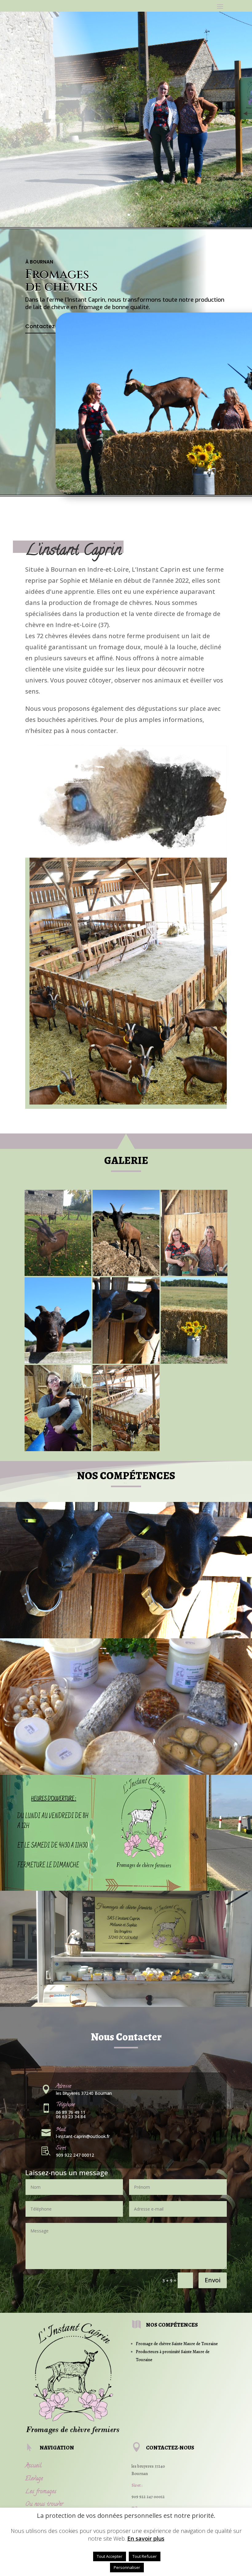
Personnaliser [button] (127, 2567)
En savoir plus (146, 2538)
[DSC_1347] (194, 1274)
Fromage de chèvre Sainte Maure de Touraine (177, 2344)
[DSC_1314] (58, 1362)
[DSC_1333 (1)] (194, 1362)
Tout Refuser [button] (145, 2556)
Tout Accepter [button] (110, 2556)
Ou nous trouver (44, 2505)
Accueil (33, 2466)
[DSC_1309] (126, 1362)
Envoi (213, 2280)
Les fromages (41, 2492)
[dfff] (58, 1449)
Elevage (34, 2479)
